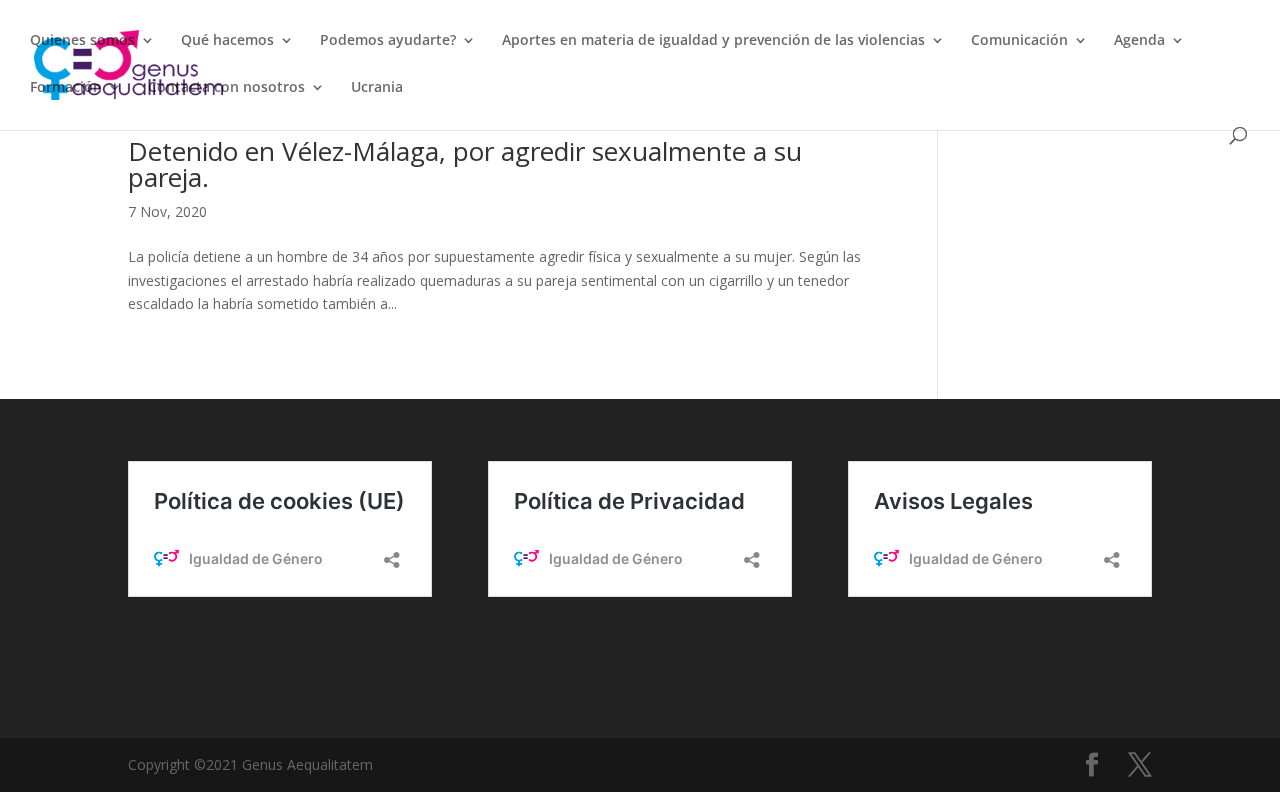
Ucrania (377, 88)
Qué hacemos (227, 41)
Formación (66, 88)
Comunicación (1019, 41)
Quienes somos (82, 41)
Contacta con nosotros (226, 88)
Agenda (1139, 41)
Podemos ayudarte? (388, 41)
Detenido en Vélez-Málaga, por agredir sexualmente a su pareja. (465, 164)
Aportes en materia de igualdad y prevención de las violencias (713, 41)
